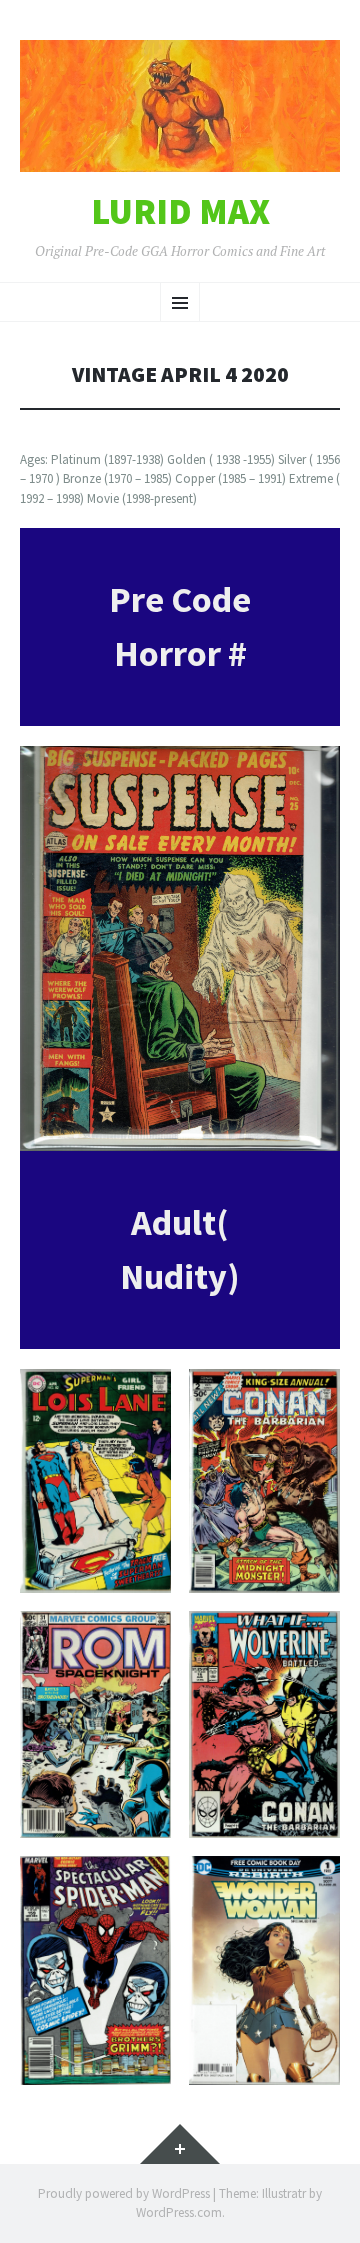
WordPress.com (179, 2212)
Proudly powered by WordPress (124, 2193)
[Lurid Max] (180, 106)
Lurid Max (180, 212)
